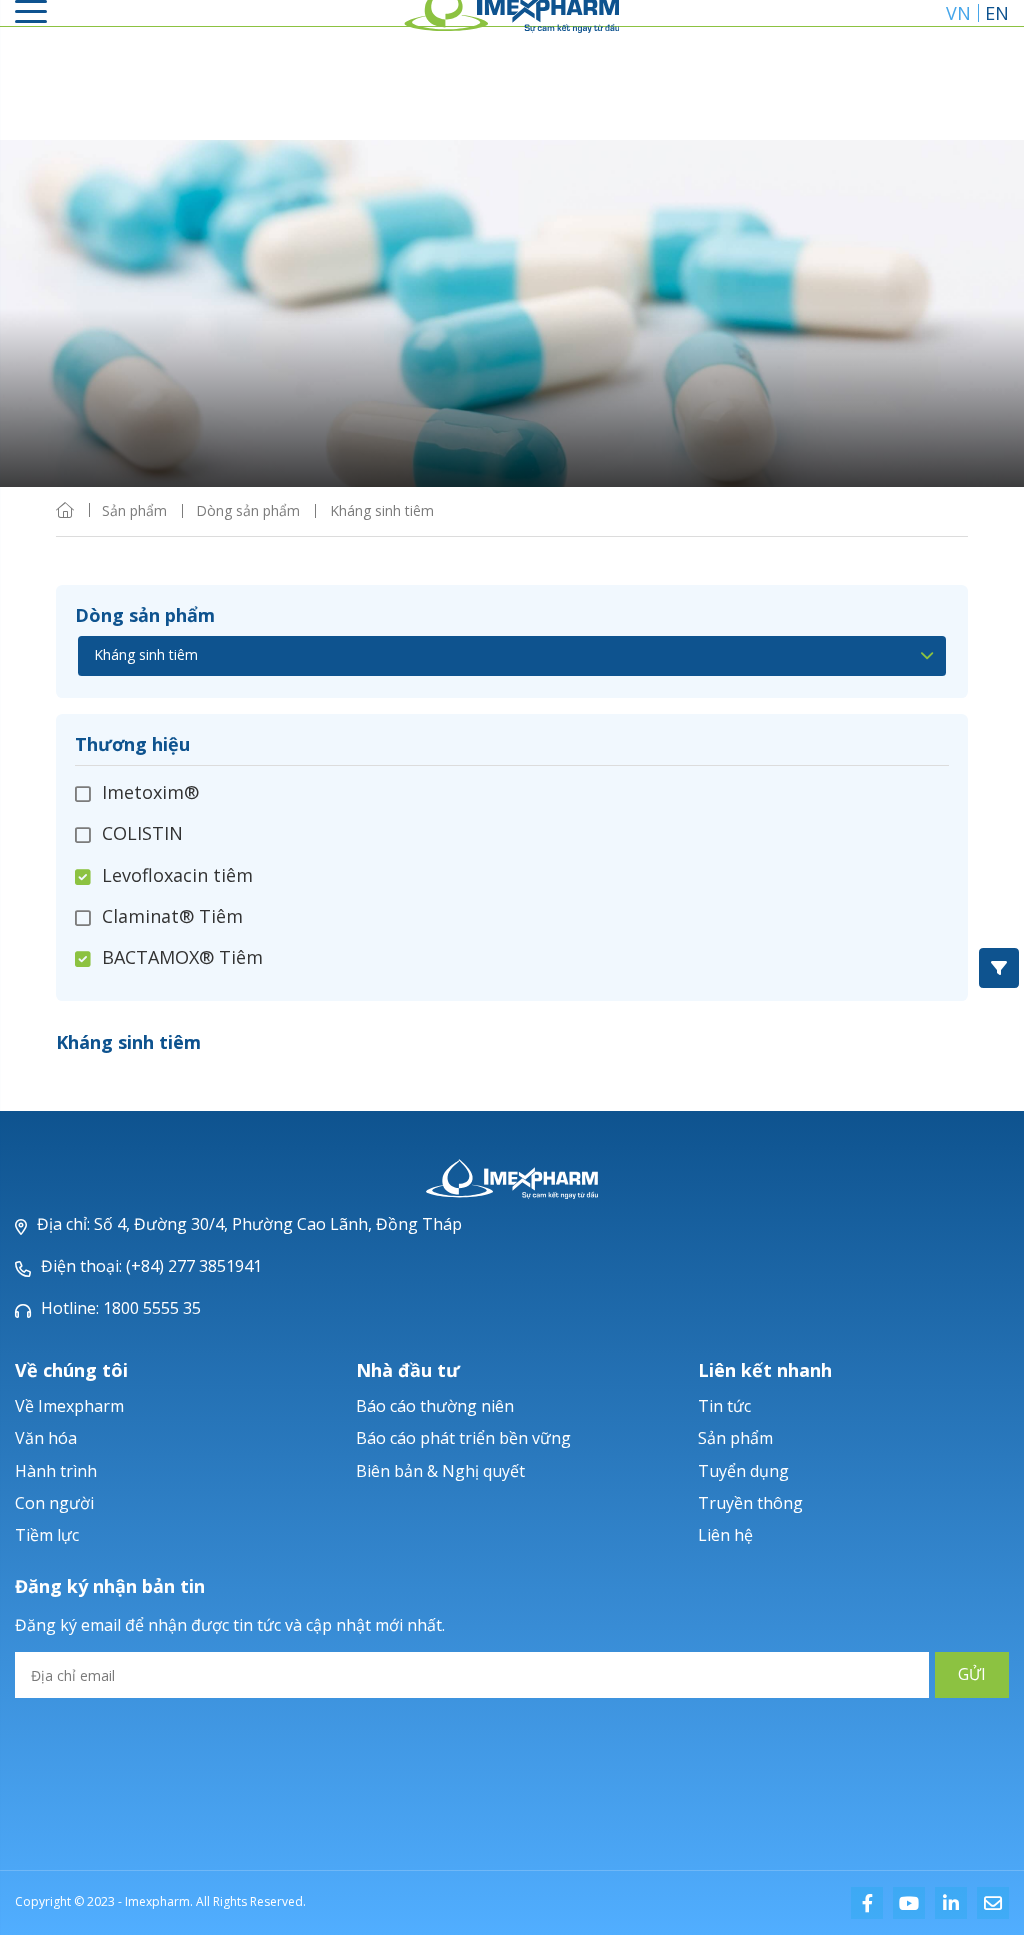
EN (997, 13)
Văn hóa (46, 1438)
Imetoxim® (150, 793)
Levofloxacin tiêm (177, 875)
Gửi (972, 1674)
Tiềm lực (47, 1535)
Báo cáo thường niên (435, 1406)
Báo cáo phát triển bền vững (463, 1438)
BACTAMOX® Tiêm (182, 957)
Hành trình (56, 1471)
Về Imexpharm (69, 1406)
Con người (54, 1503)
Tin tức (724, 1406)
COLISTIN (142, 833)
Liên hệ (725, 1535)
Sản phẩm (735, 1438)
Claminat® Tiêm (172, 916)
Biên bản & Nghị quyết (440, 1471)
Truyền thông (750, 1503)
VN (958, 13)
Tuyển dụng (743, 1471)
